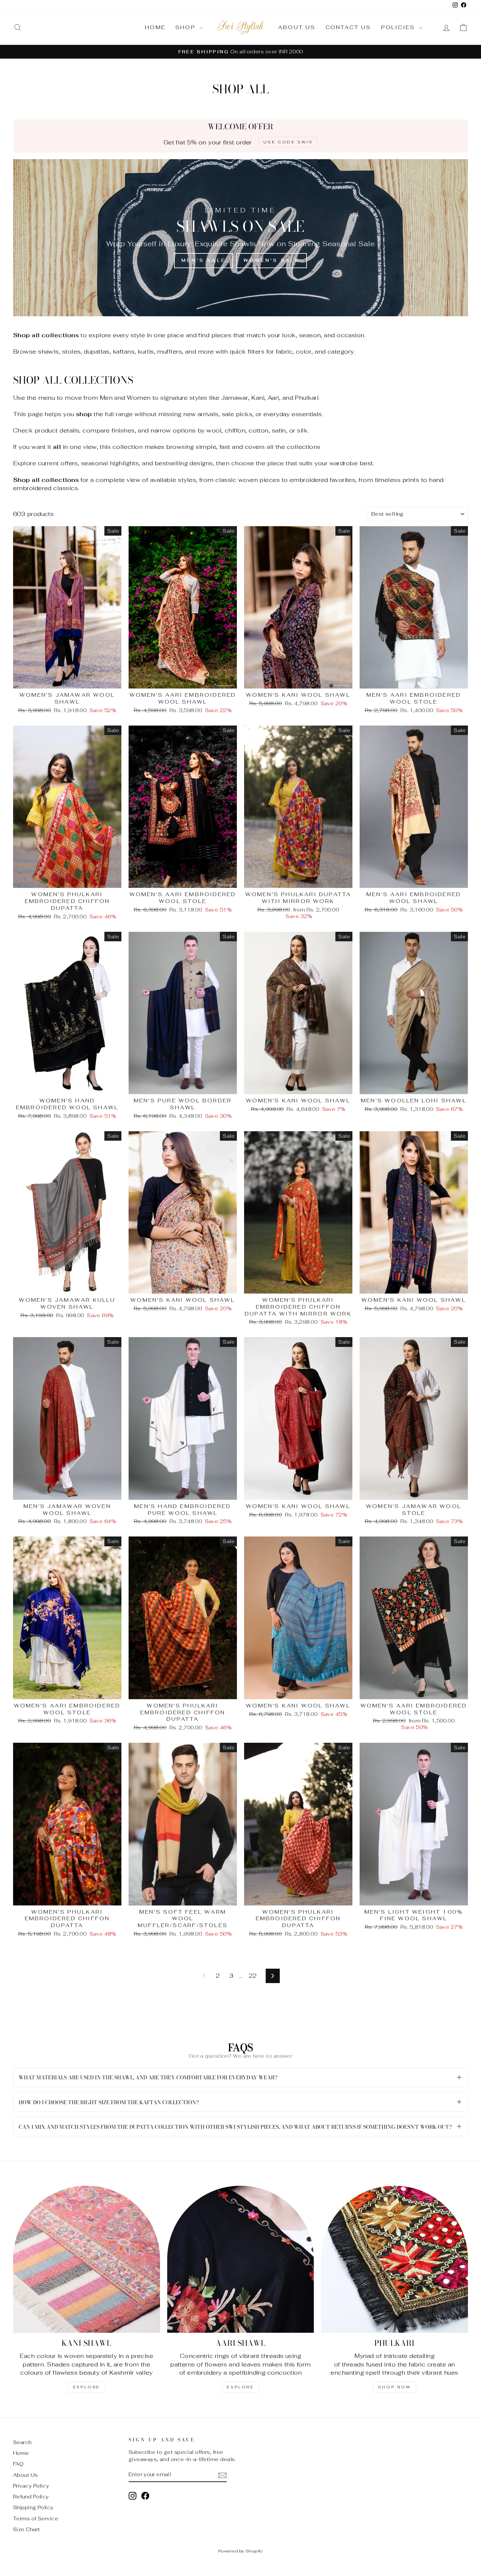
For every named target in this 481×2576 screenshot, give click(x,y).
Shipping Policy (33, 2507)
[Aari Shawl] (241, 2259)
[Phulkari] (394, 2259)
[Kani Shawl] (87, 2259)
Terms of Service (36, 2519)
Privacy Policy (31, 2486)
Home (155, 27)
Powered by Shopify (240, 2551)
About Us (297, 27)
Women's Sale (271, 260)
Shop (187, 27)
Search (22, 2442)
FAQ (18, 2464)
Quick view (67, 681)
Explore (87, 2387)
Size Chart (27, 2529)
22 (253, 1976)
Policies (399, 27)
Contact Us (348, 27)
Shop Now (395, 2387)
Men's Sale (204, 260)
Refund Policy (31, 2497)
